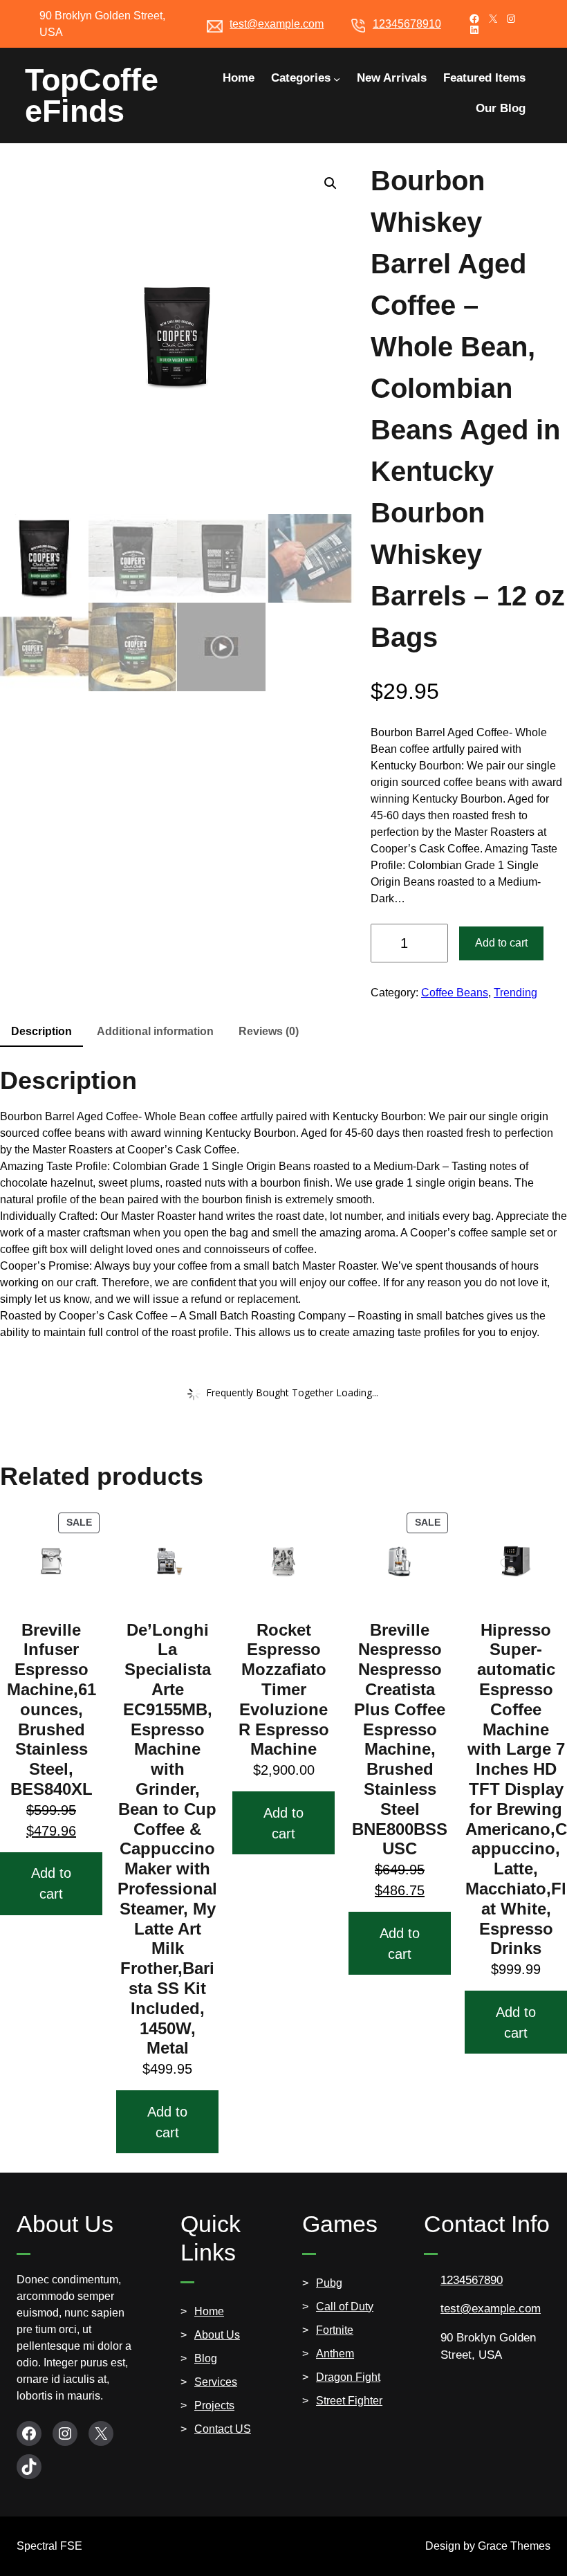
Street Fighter (349, 2401)
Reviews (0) (269, 1031)
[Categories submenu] (337, 78)
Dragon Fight (348, 2377)
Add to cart (501, 943)
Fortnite (335, 2330)
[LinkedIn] (474, 30)
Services (216, 2382)
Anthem (335, 2354)
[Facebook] (474, 19)
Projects (214, 2405)
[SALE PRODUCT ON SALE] (51, 1560)
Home (209, 2311)
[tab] (41, 1032)
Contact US (223, 2429)
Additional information (155, 1031)
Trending (515, 993)
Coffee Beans (455, 993)
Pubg (329, 2283)
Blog (206, 2358)
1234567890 (472, 2280)
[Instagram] (511, 19)
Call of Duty (345, 2306)
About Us (217, 2335)
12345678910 (407, 24)
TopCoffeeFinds (92, 95)
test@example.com (277, 24)
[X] (493, 19)
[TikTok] (29, 2467)
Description (41, 1031)
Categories (301, 78)
